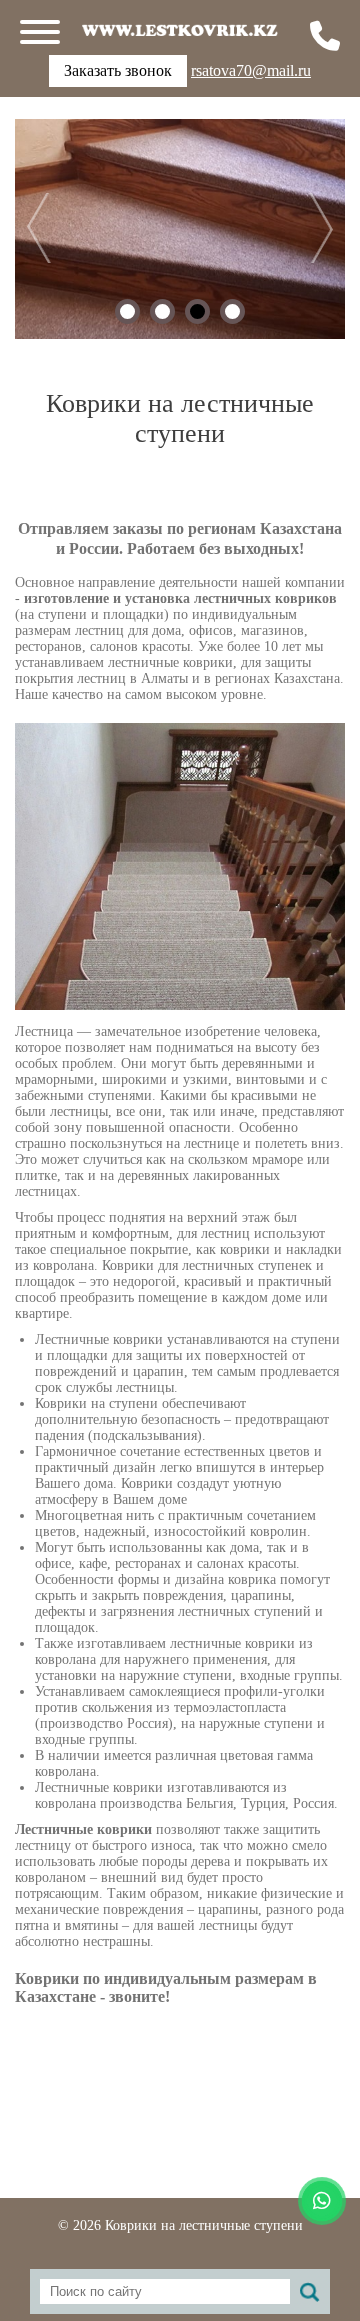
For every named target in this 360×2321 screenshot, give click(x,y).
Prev (57, 228)
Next (303, 228)
